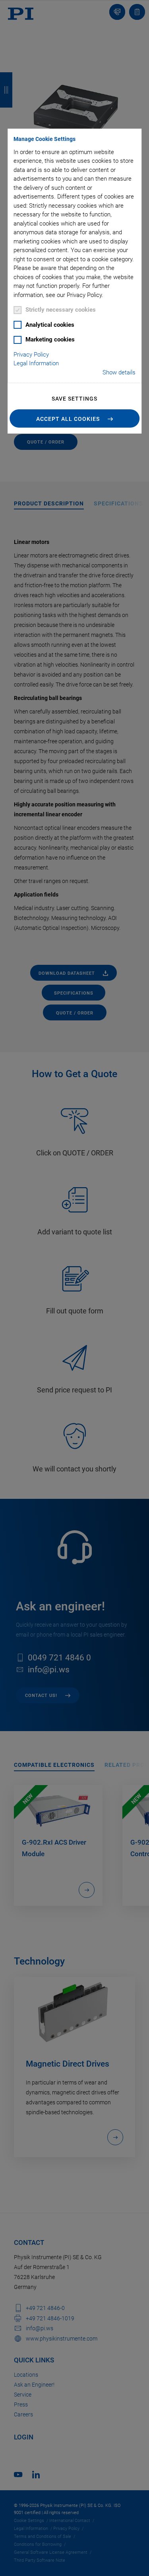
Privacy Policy (31, 355)
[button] (75, 418)
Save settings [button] (74, 399)
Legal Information (36, 363)
